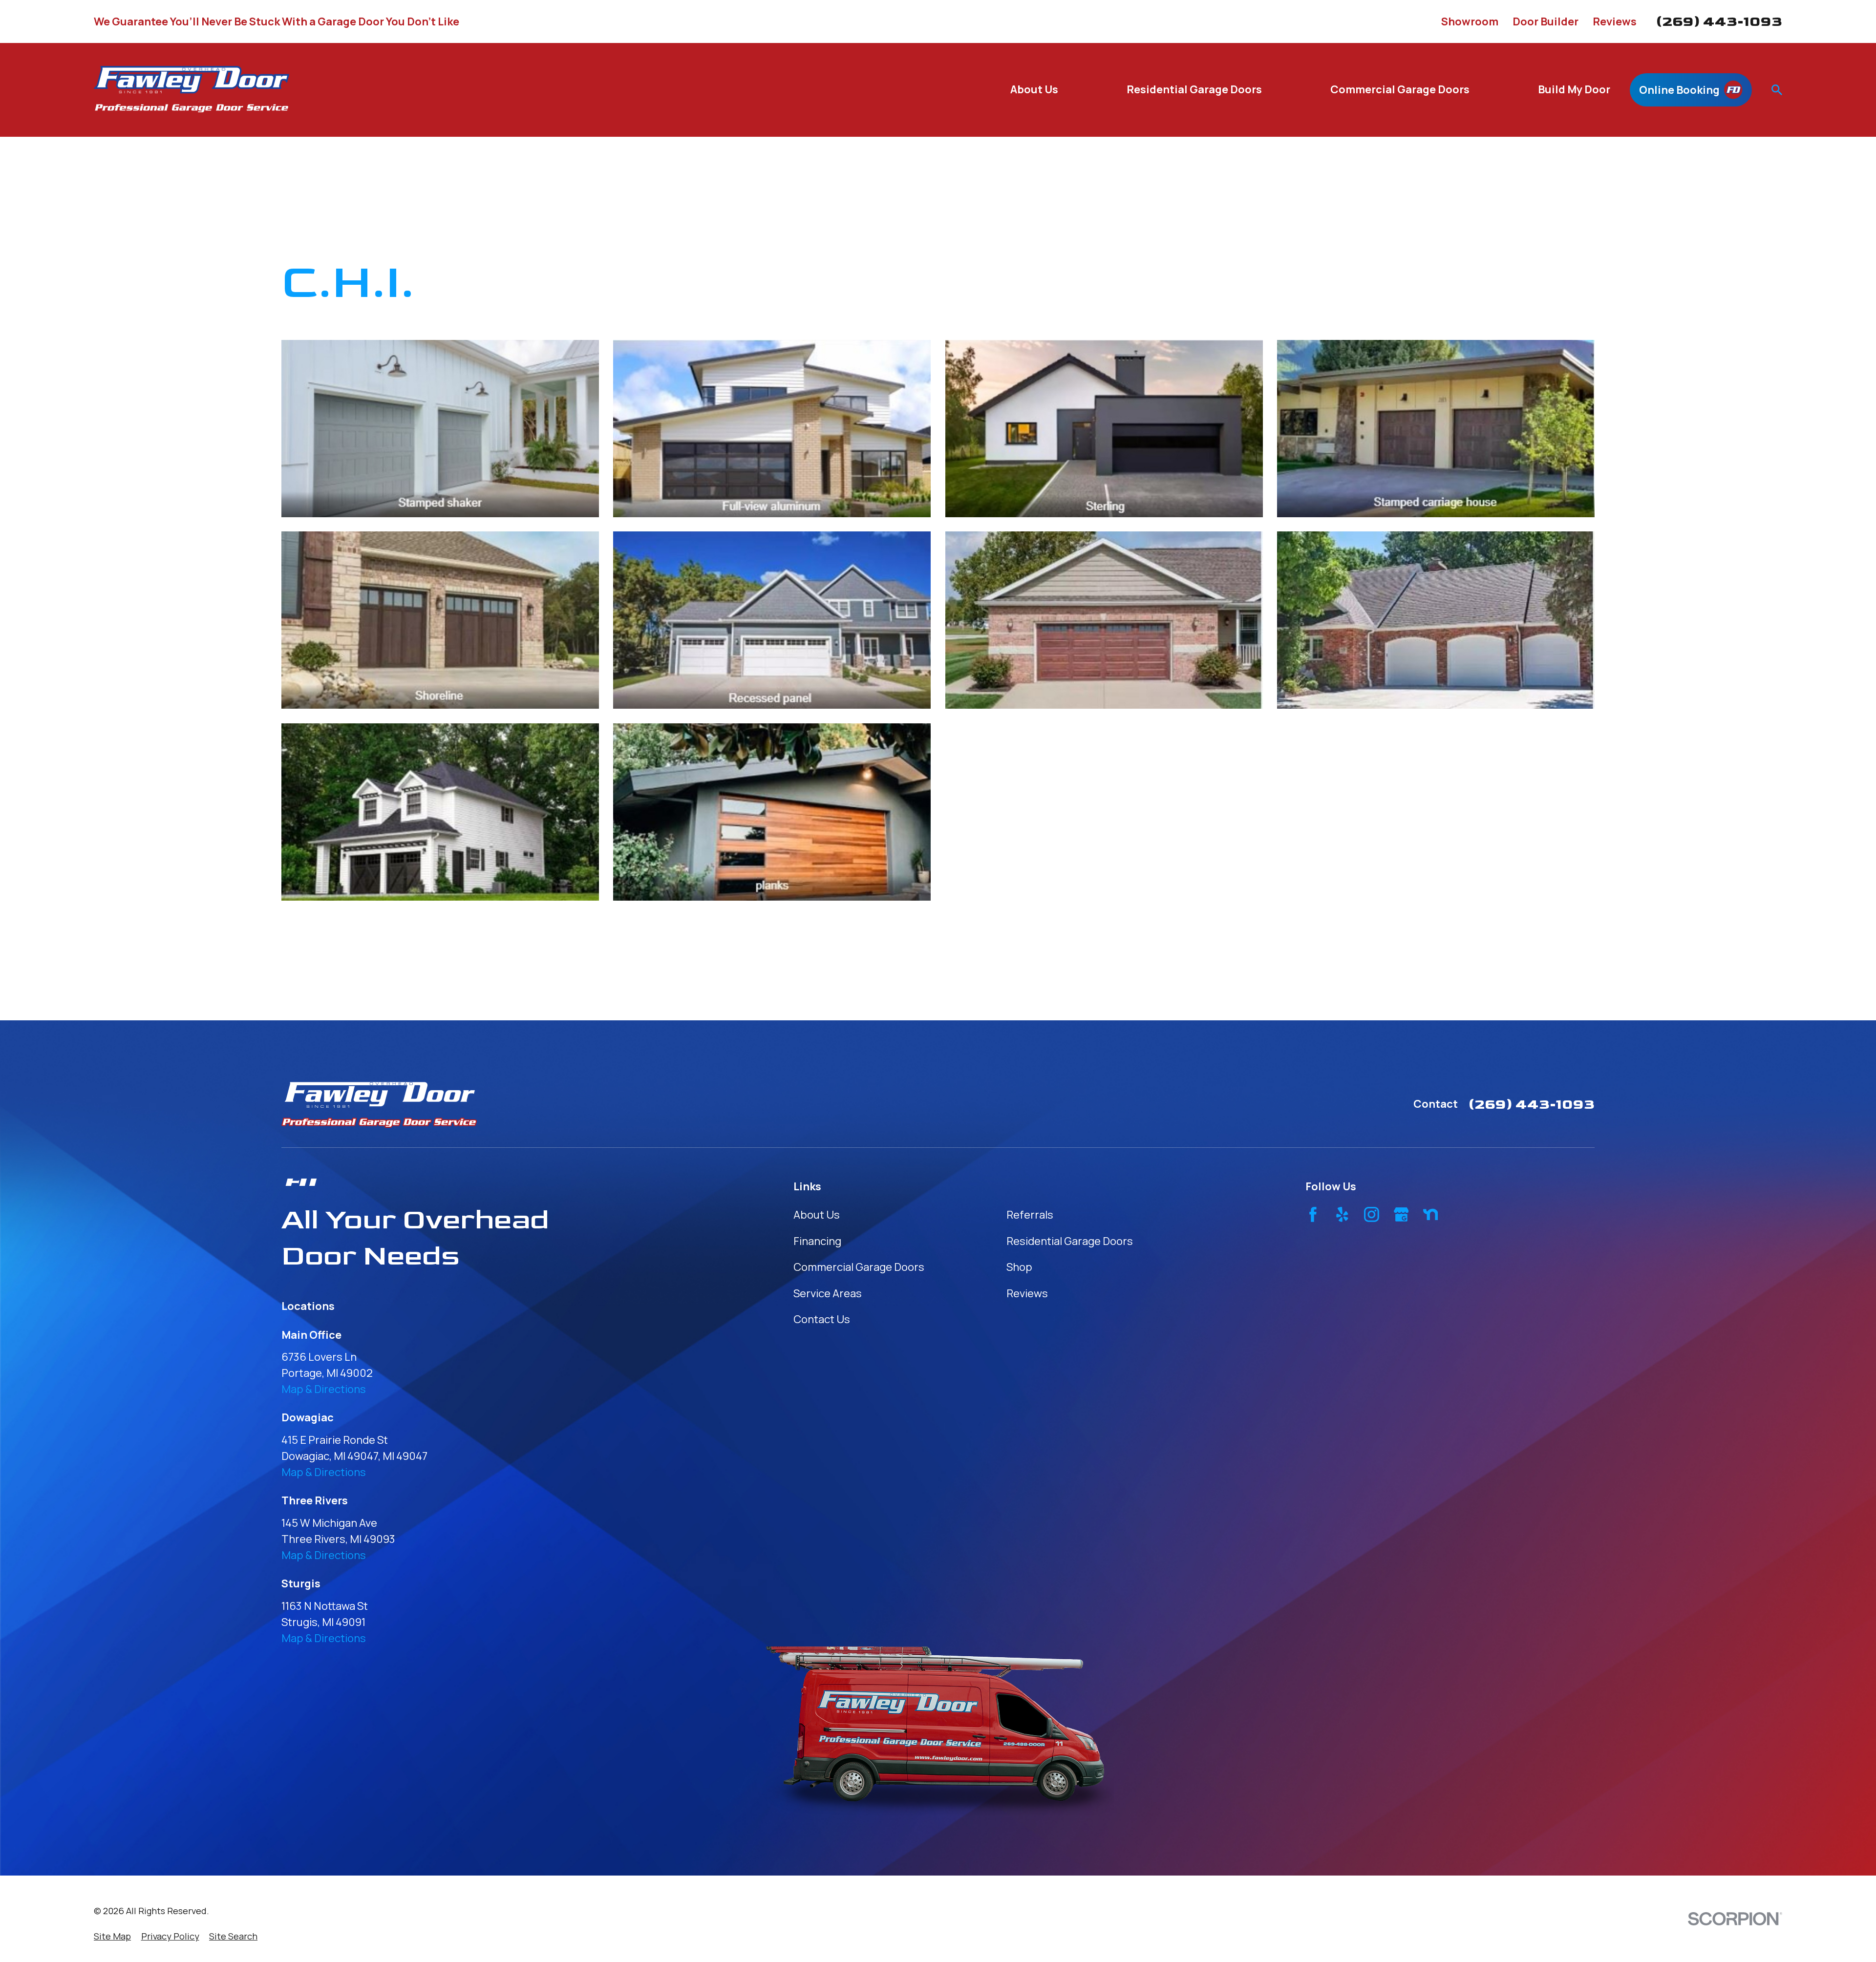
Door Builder (1546, 21)
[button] (440, 429)
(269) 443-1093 (1719, 21)
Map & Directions (324, 1389)
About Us (817, 1215)
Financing (817, 1241)
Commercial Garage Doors (859, 1267)
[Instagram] (1372, 1214)
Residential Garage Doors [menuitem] (1194, 89)
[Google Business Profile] (1401, 1214)
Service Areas (828, 1293)
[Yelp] (1342, 1214)
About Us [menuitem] (1034, 89)
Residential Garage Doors (1070, 1241)
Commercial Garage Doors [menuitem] (1400, 89)
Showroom (1470, 21)
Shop (1019, 1267)
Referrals (1030, 1215)
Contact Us (822, 1319)
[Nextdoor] (1431, 1214)
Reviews (1615, 21)
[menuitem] (112, 1936)
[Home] (192, 90)
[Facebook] (1313, 1214)
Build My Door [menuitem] (1574, 89)
